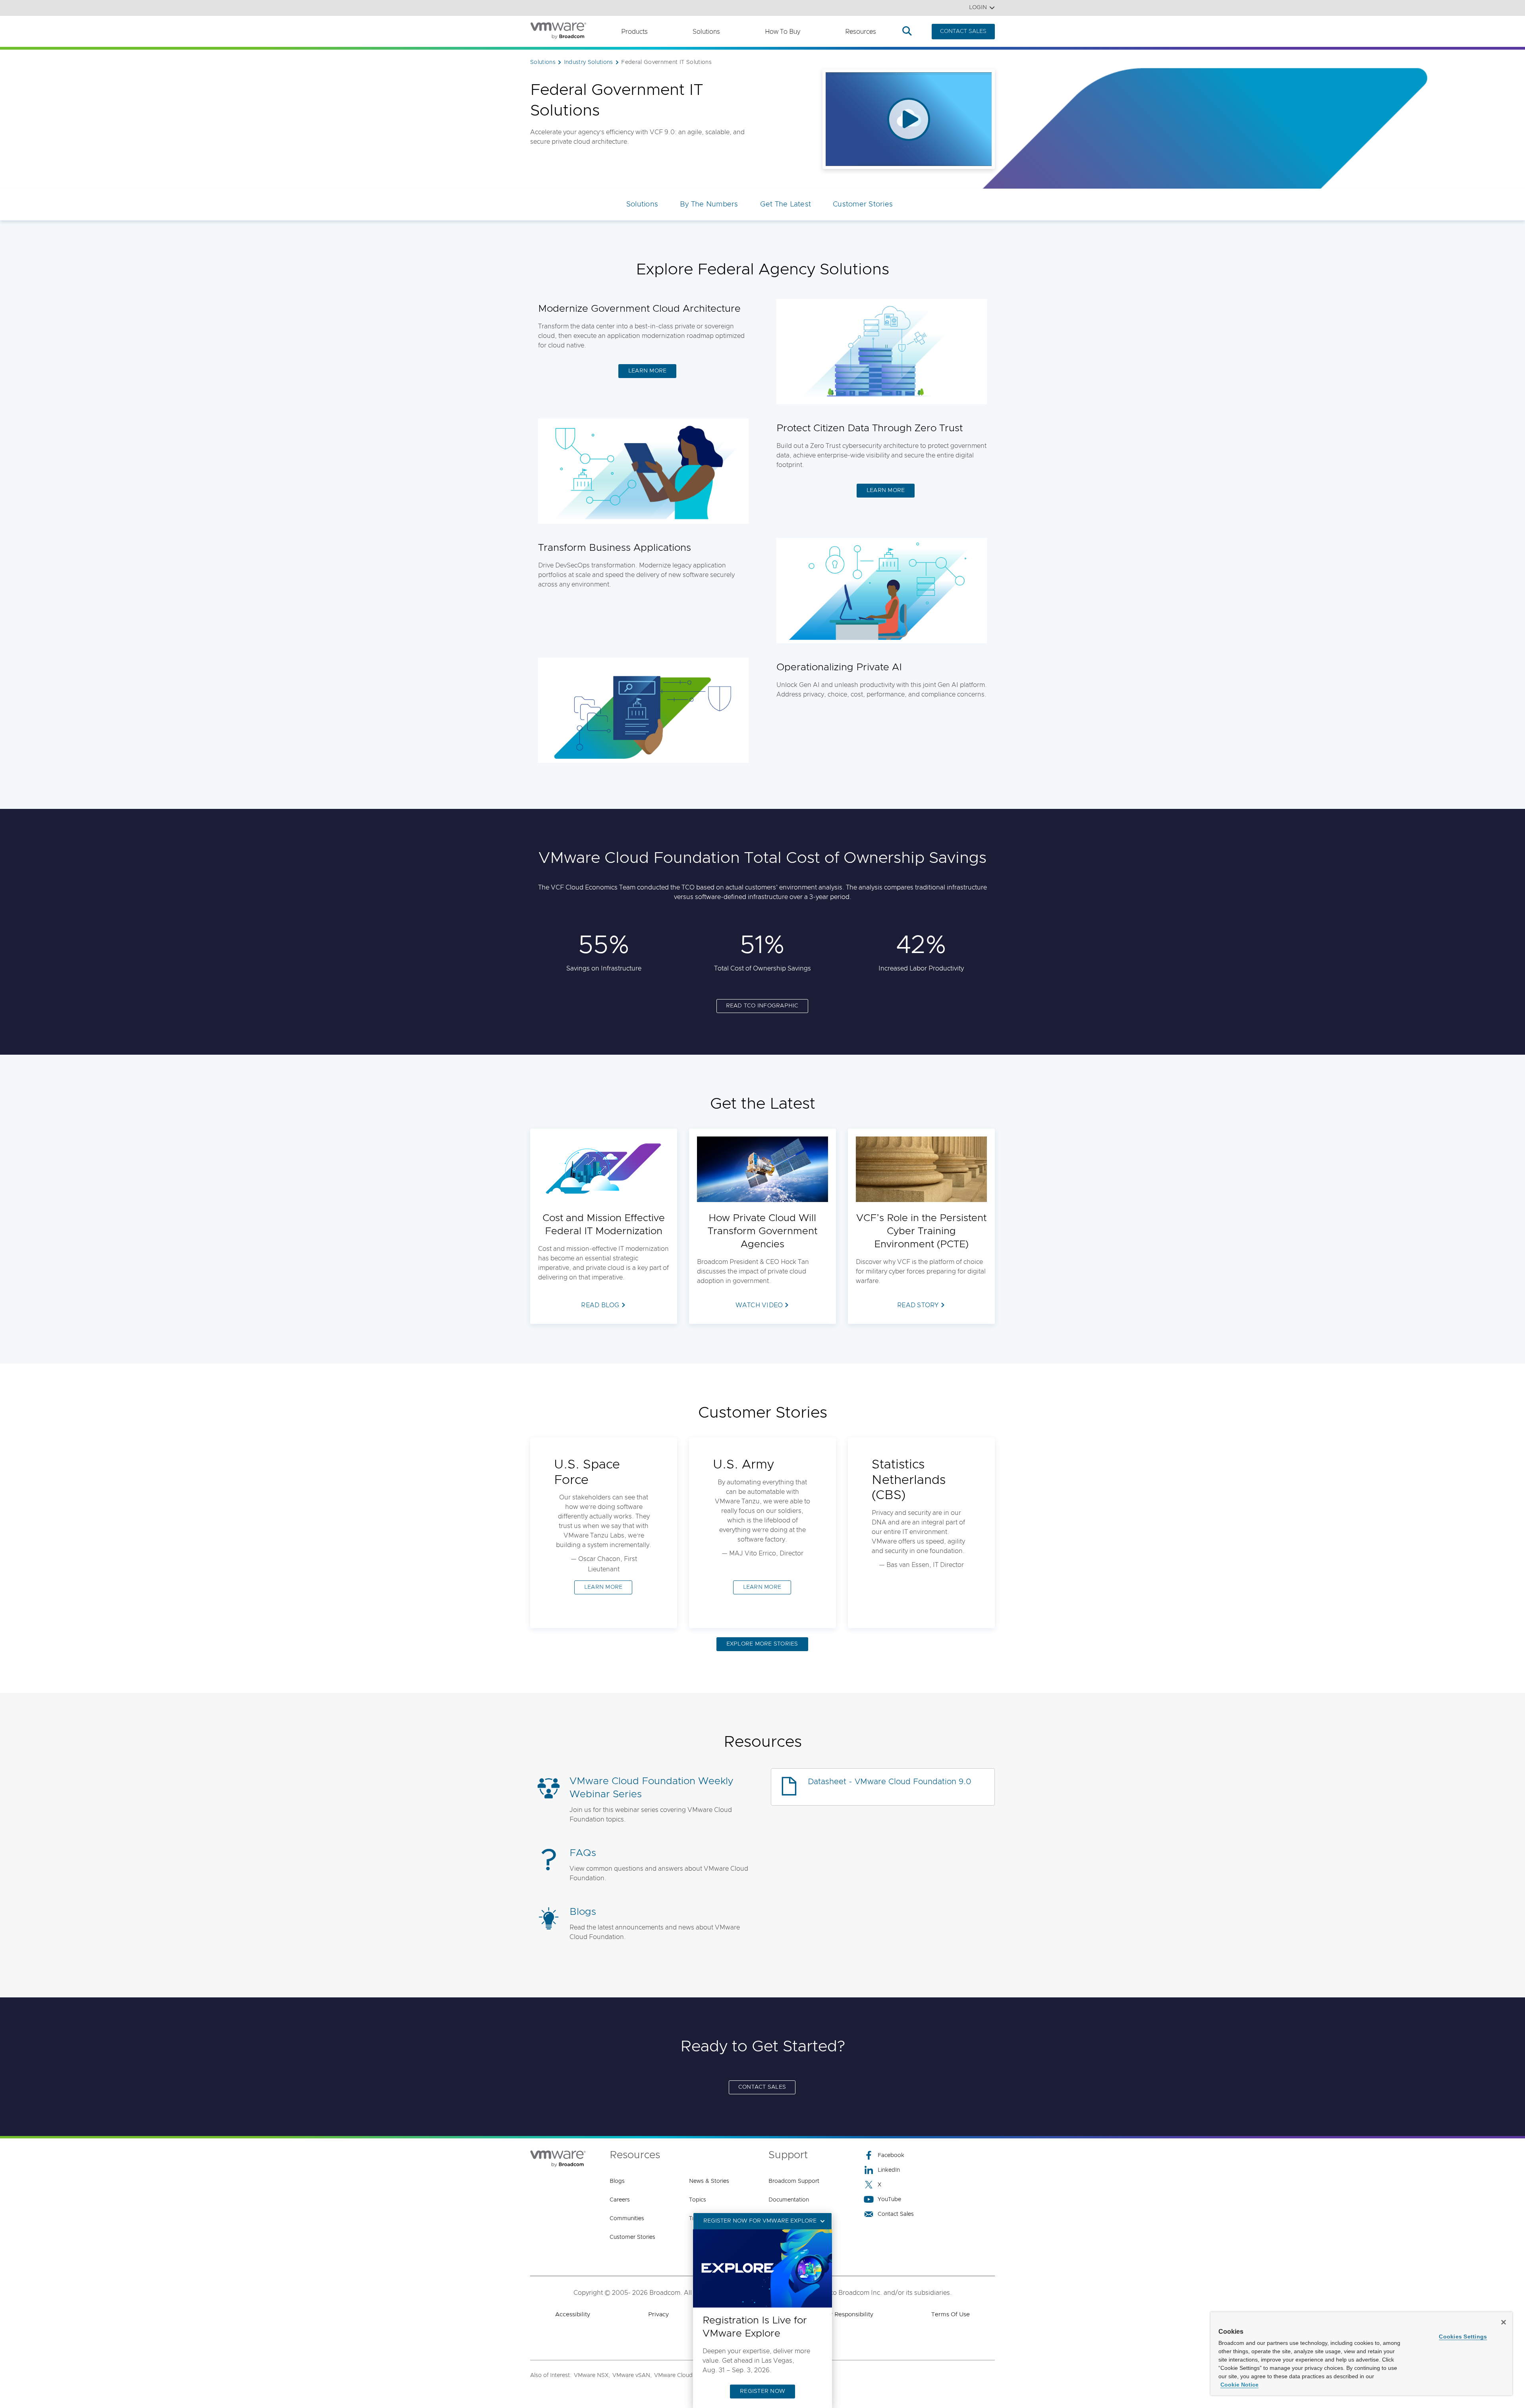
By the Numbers (709, 205)
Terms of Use (951, 2314)
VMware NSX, (592, 2375)
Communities (627, 2219)
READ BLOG (600, 1305)
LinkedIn (889, 2170)
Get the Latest (786, 205)
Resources (861, 32)
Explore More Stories (762, 1644)
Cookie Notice (1239, 2385)
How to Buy (783, 32)
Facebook (891, 2155)
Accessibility (573, 2314)
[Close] (1504, 2322)
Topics (698, 2200)
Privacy (658, 2314)
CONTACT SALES (963, 31)
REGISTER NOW (762, 2391)
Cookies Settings (1463, 2337)
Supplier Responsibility (841, 2314)
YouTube (889, 2200)
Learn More (648, 371)
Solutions (706, 32)
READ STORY (918, 1305)
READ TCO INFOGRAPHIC (762, 1006)
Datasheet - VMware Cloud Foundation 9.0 (890, 1782)
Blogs (583, 1912)
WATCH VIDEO (759, 1305)
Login (978, 8)
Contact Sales (762, 2087)
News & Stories (709, 2181)
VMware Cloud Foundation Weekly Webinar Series (651, 1788)
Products (634, 32)
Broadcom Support (794, 2181)
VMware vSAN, (632, 2375)
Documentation (789, 2200)
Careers (620, 2200)
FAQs (583, 1853)
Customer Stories (863, 205)
